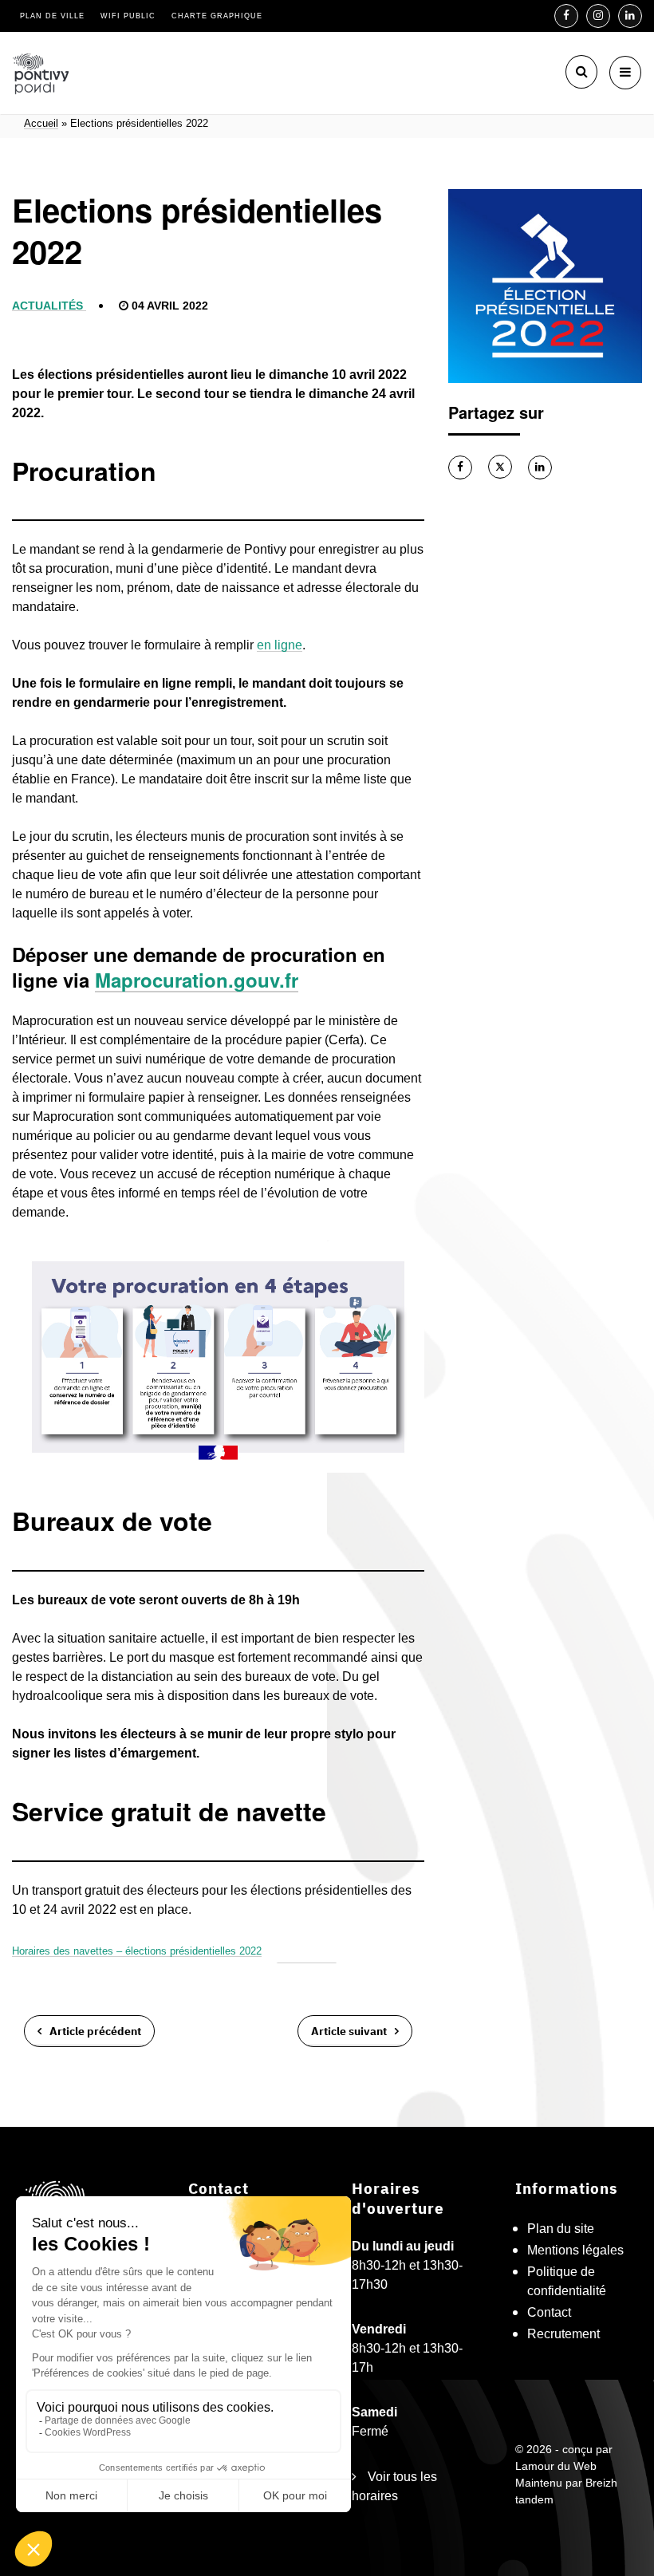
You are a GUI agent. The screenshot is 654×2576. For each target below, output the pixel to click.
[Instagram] (598, 16)
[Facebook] (566, 16)
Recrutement (563, 2334)
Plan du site (561, 2229)
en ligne (280, 645)
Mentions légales (575, 2250)
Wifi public (128, 16)
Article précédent (95, 2030)
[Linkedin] (630, 16)
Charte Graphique (217, 16)
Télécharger (306, 1951)
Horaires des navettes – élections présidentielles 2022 (137, 1951)
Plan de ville (52, 16)
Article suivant (349, 2030)
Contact (549, 2312)
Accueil (41, 124)
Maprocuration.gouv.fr (197, 980)
